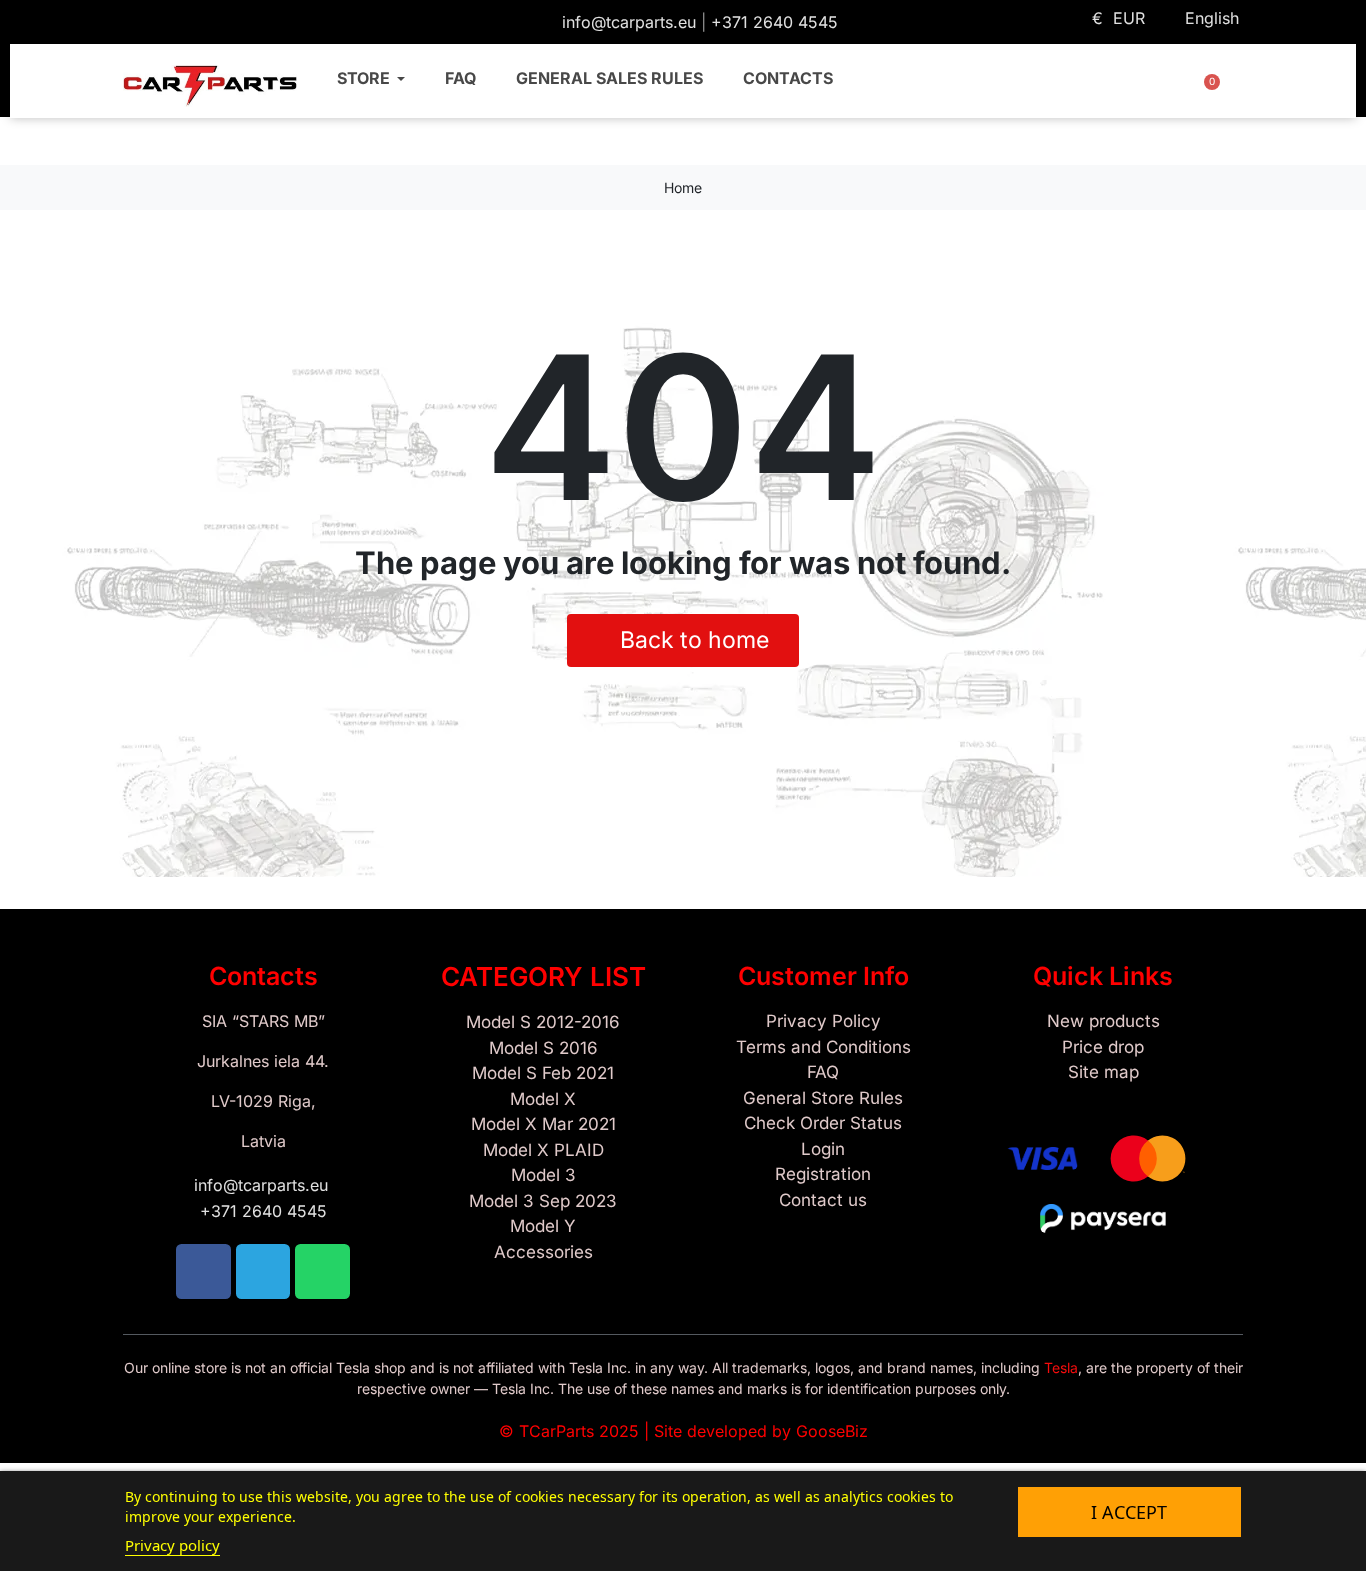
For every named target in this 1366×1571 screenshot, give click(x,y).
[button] (1099, 88)
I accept (1129, 1512)
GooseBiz (832, 1431)
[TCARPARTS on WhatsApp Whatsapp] (197, 20)
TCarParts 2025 (579, 1431)
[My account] (1158, 88)
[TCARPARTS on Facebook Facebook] (136, 20)
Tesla (1061, 1367)
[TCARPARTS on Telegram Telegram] (167, 20)
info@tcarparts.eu (631, 22)
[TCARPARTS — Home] (210, 86)
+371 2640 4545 (774, 22)
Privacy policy (172, 1545)
